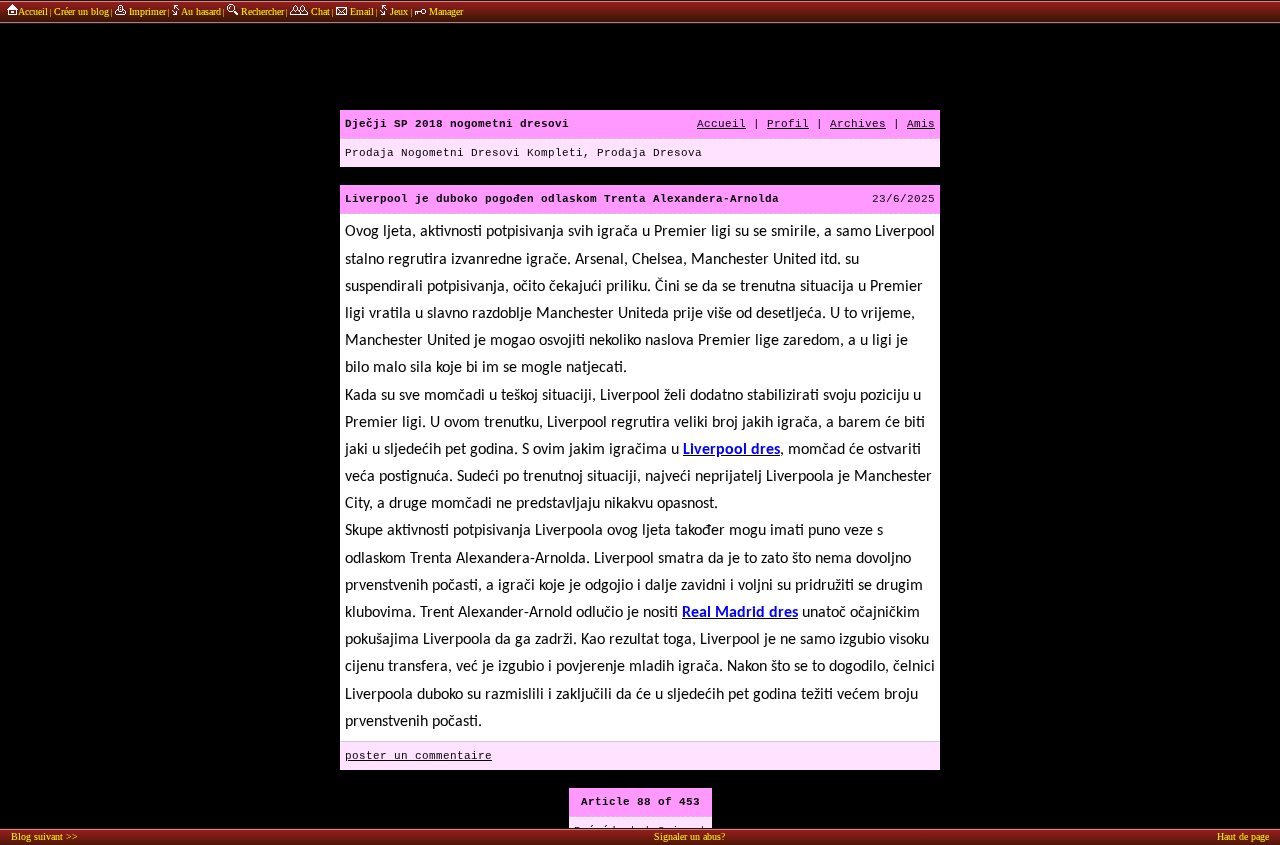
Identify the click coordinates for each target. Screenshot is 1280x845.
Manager (444, 11)
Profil (788, 124)
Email (360, 11)
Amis (921, 124)
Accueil (33, 11)
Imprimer (146, 11)
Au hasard (200, 11)
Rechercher (261, 11)
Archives (858, 124)
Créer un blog (81, 11)
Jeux (399, 11)
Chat (319, 11)
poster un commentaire (418, 756)
